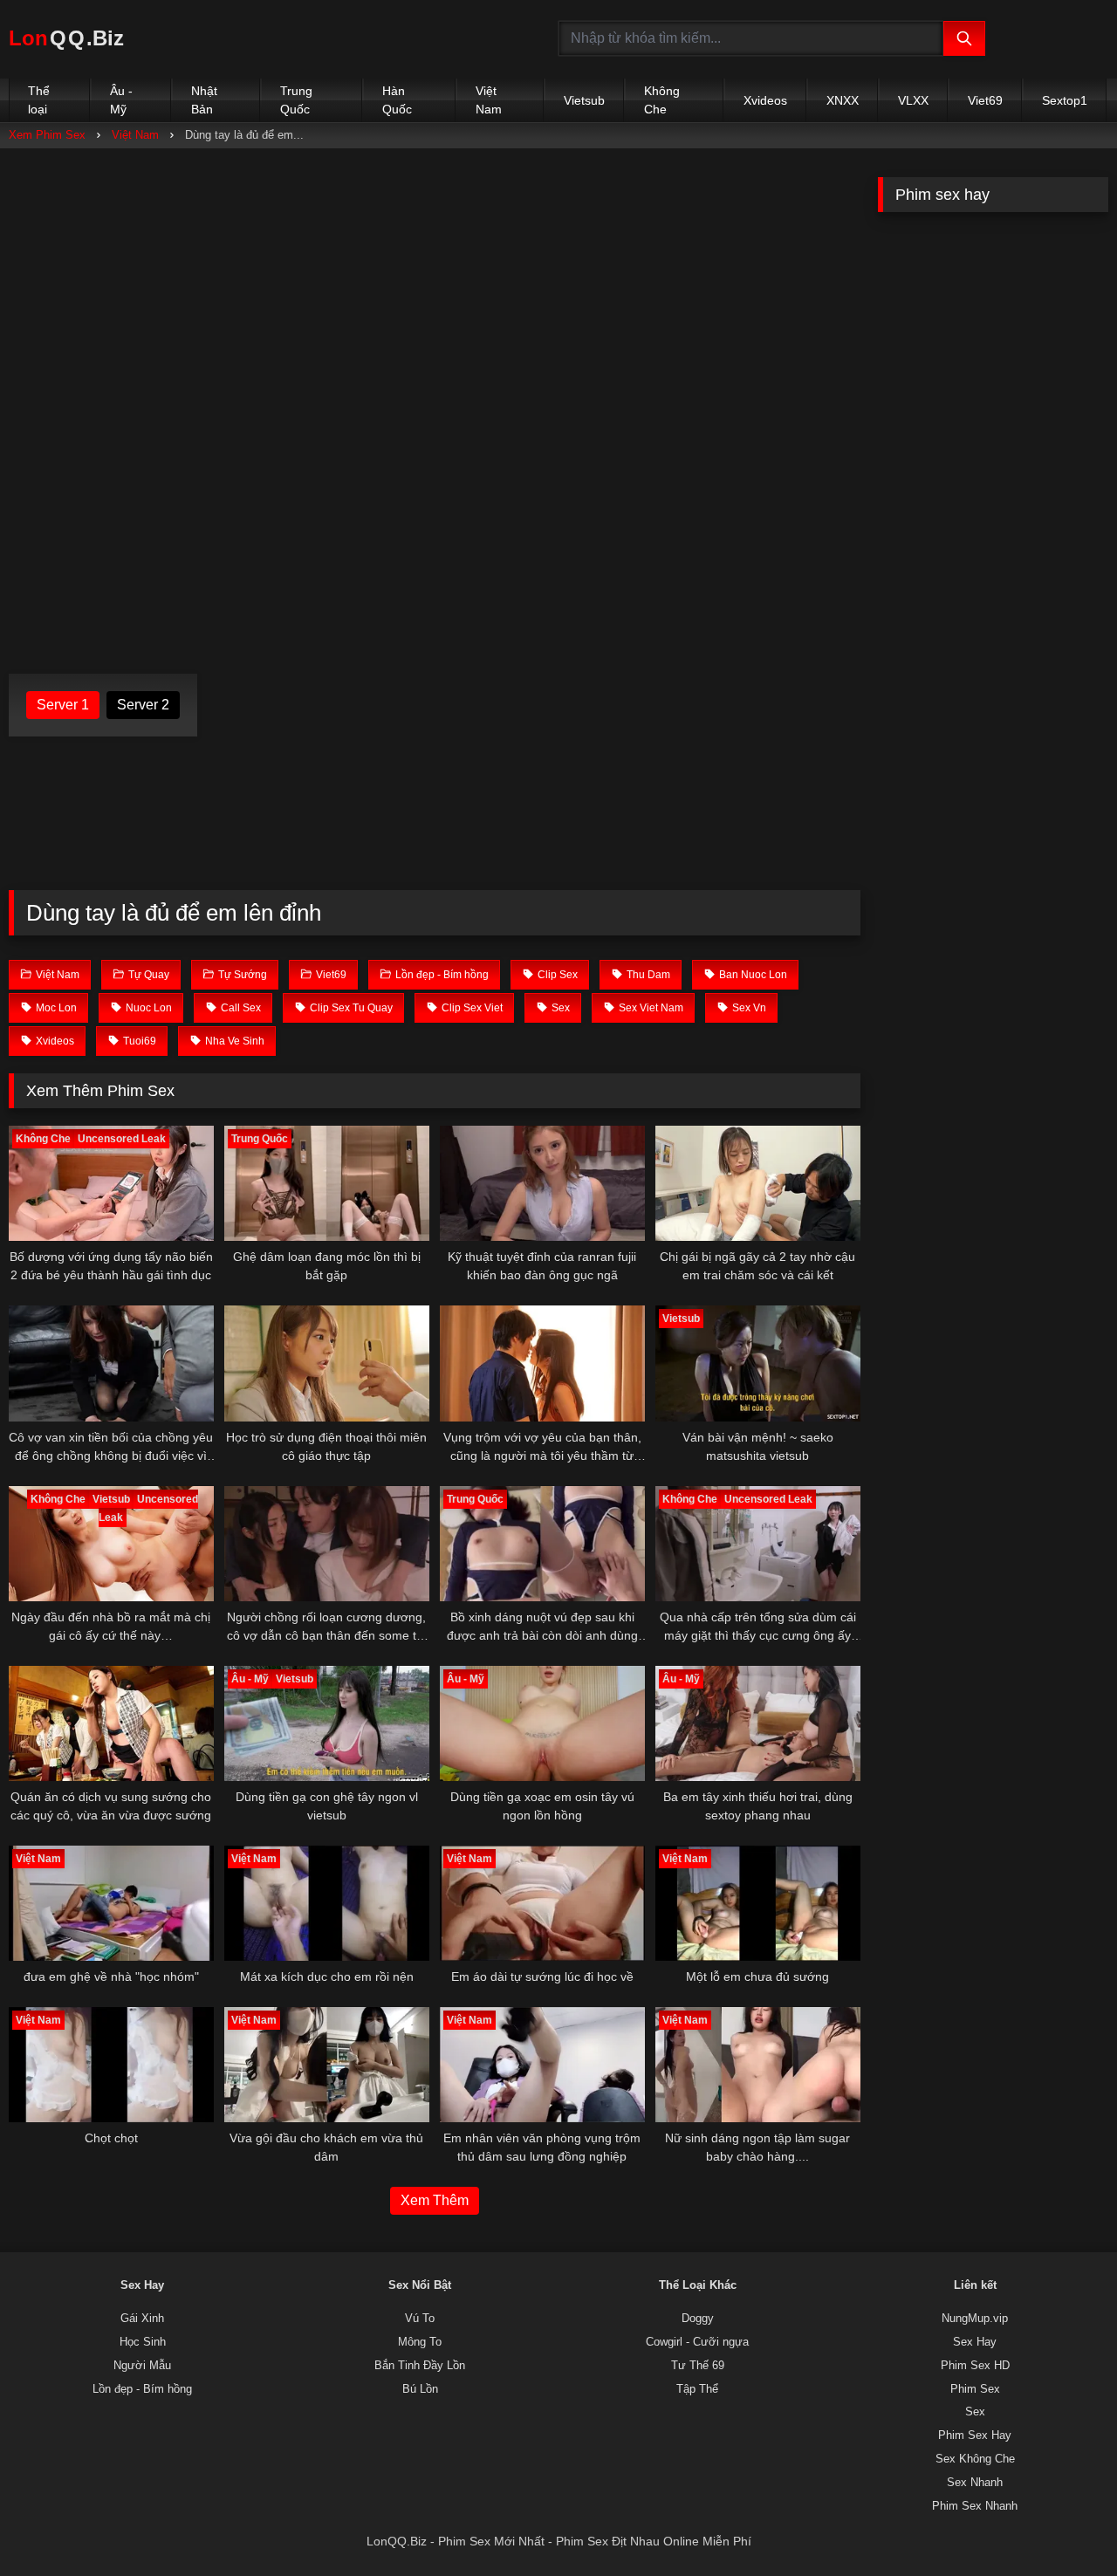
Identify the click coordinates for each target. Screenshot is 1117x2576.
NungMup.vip (975, 2319)
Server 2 (143, 705)
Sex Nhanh (975, 2483)
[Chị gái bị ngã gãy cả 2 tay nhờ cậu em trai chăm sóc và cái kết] (758, 1183)
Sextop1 (1065, 100)
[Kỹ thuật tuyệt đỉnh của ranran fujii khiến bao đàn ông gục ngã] (542, 1183)
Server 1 (63, 705)
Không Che (662, 100)
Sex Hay (975, 2342)
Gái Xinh (142, 2319)
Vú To (420, 2319)
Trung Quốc (296, 100)
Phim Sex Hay (975, 2436)
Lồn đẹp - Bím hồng (142, 2389)
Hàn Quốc (397, 100)
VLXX (913, 100)
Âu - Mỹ (121, 100)
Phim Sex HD (975, 2366)
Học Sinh (143, 2342)
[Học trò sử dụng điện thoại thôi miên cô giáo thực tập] (327, 1363)
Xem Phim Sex (47, 135)
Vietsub (584, 100)
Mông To (420, 2342)
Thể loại (39, 100)
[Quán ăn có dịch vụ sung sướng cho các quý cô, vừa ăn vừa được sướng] (111, 1723)
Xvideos (765, 100)
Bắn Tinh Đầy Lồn (420, 2366)
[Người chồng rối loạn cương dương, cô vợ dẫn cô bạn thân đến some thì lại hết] (327, 1544)
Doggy (698, 2319)
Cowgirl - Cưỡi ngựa (697, 2342)
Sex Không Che (975, 2459)
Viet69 (985, 100)
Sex (975, 2412)
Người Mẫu (142, 2366)
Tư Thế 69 (698, 2366)
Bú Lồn (420, 2389)
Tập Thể (697, 2389)
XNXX (843, 100)
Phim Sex (975, 2389)
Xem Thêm (435, 2200)
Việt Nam (489, 100)
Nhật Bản (204, 100)
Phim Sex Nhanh (975, 2506)
